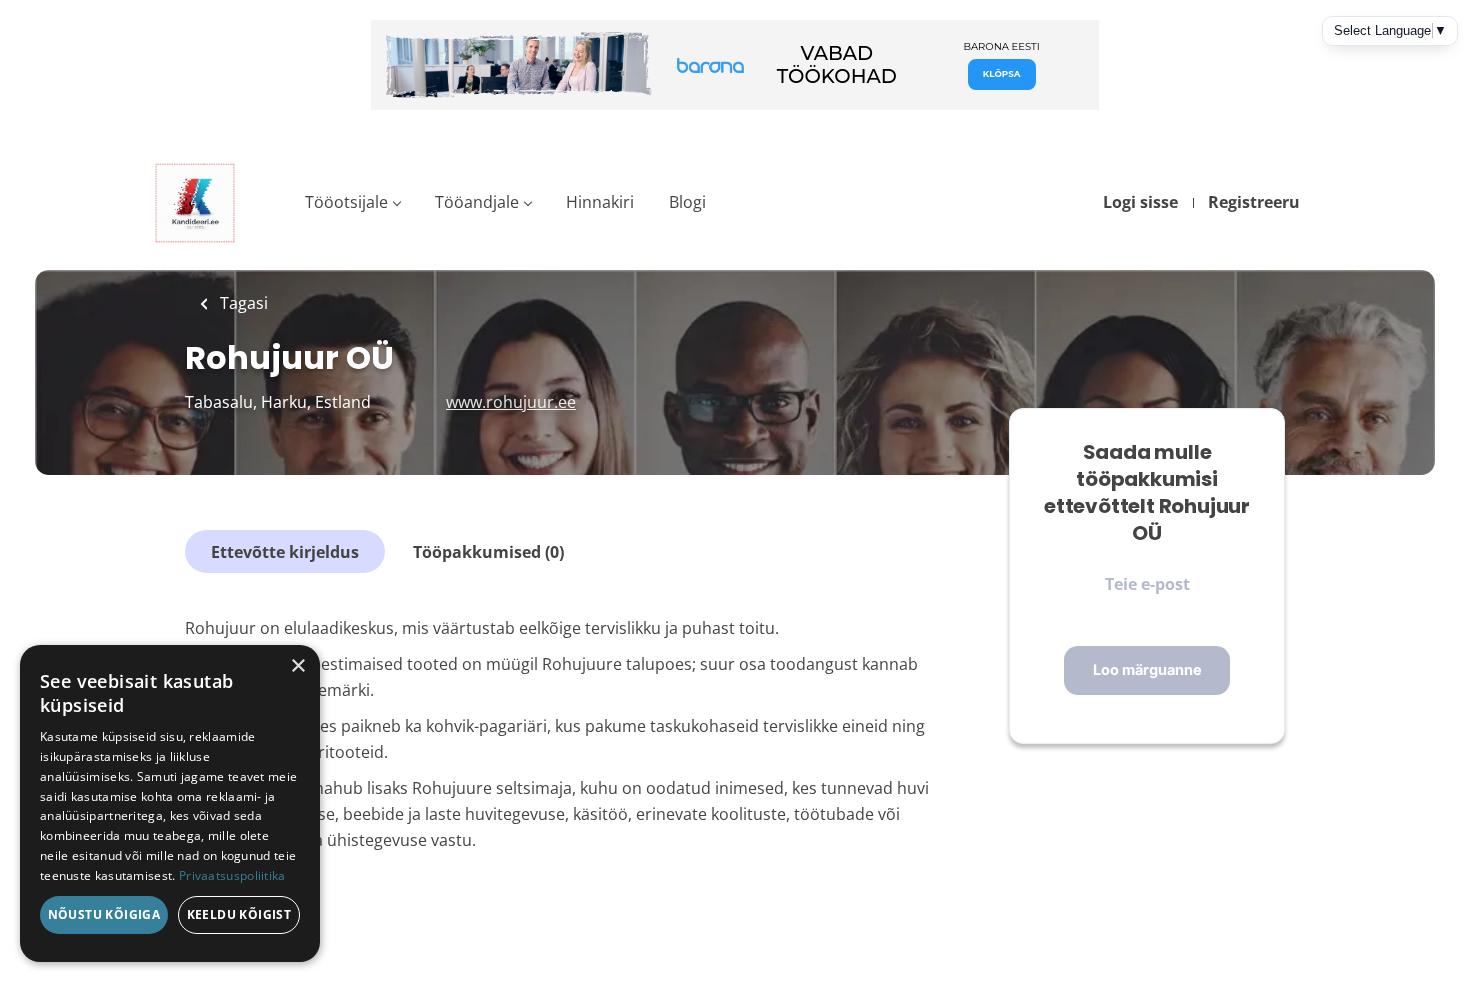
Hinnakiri (600, 202)
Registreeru (1254, 202)
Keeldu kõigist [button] (239, 914)
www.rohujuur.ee (511, 402)
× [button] (297, 666)
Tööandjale (477, 202)
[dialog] (170, 803)
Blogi (687, 202)
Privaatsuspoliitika (232, 875)
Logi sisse (1140, 202)
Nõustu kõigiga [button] (104, 914)
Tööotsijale (346, 202)
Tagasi (242, 303)
